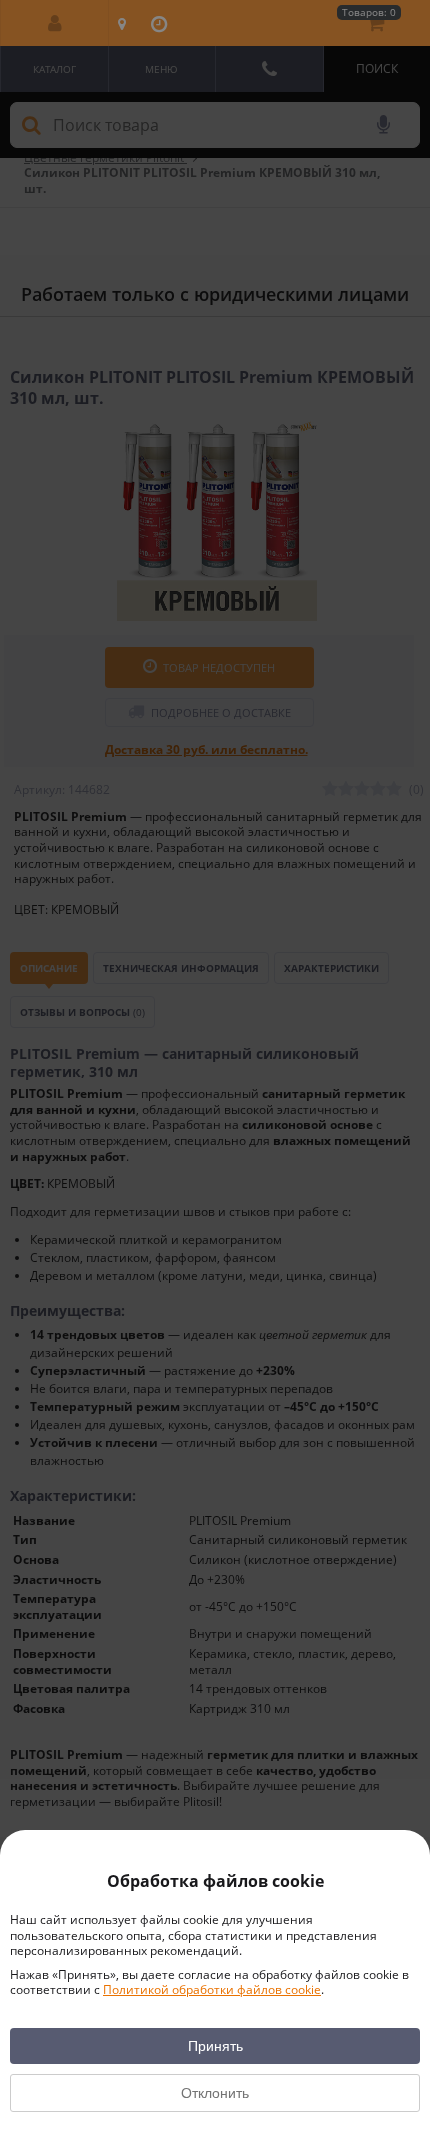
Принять (215, 2046)
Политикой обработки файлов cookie (212, 1989)
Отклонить (215, 2093)
